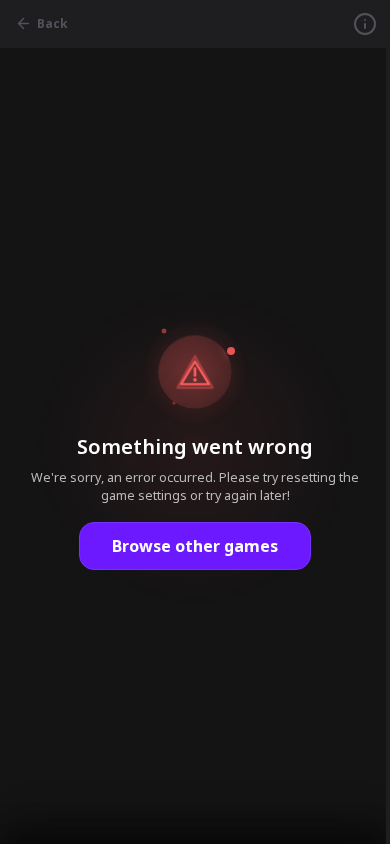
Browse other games (195, 546)
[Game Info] (365, 24)
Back (52, 23)
